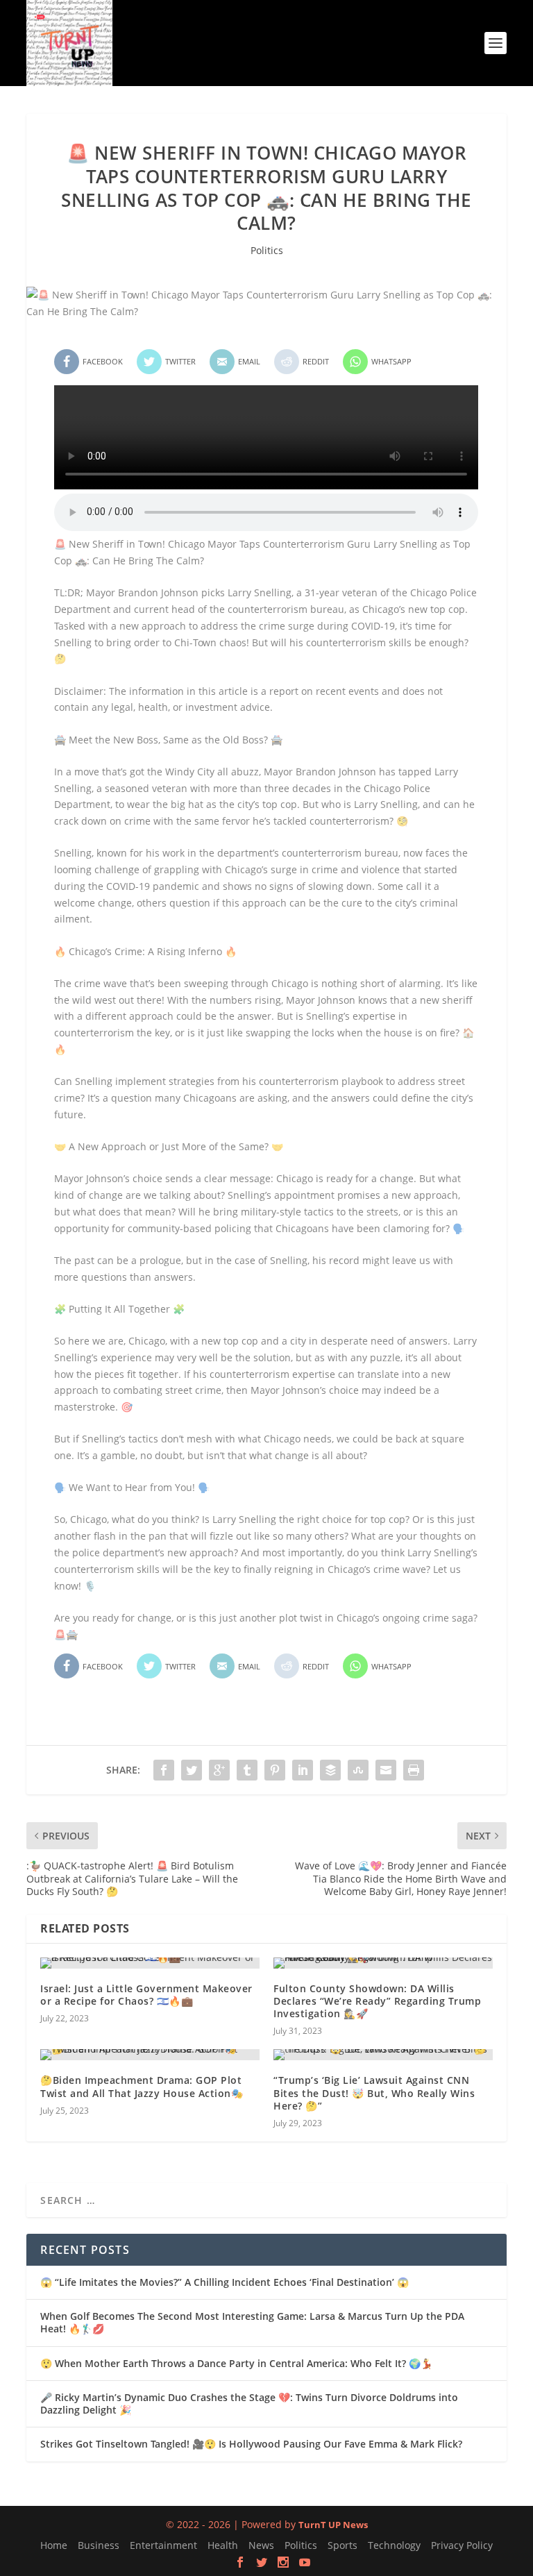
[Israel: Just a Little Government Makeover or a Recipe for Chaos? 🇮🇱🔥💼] (150, 1963)
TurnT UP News (333, 2525)
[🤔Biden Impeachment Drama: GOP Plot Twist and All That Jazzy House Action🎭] (150, 2055)
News (261, 2545)
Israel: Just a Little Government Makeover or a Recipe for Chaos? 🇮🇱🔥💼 (146, 1995)
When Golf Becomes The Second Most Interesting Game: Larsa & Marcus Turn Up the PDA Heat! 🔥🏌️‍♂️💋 (252, 2322)
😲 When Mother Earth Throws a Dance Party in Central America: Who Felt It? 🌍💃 (236, 2363)
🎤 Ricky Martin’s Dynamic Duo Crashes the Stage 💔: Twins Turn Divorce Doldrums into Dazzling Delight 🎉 (249, 2404)
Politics (267, 250)
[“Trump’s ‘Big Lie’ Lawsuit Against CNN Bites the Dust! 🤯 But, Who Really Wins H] (383, 2055)
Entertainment (163, 2545)
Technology (394, 2545)
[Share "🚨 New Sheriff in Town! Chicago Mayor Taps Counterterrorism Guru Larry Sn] (164, 1770)
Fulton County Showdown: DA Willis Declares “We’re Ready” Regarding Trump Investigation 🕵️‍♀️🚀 (377, 2001)
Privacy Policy (462, 2545)
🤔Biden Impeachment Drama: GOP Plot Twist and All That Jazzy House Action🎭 (142, 2086)
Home (54, 2545)
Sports (342, 2545)
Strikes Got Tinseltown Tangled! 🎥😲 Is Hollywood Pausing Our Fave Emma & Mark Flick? (251, 2444)
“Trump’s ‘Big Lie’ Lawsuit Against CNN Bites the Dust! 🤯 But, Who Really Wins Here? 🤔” (374, 2093)
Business (99, 2545)
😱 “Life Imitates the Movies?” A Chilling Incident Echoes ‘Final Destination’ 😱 (225, 2282)
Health (223, 2545)
